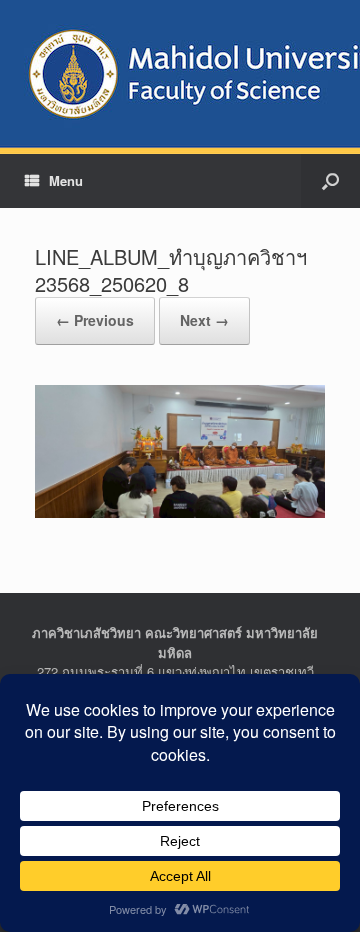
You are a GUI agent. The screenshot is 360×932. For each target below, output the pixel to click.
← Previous (95, 320)
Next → (204, 320)
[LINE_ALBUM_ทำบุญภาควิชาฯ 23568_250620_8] (180, 449)
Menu (66, 180)
